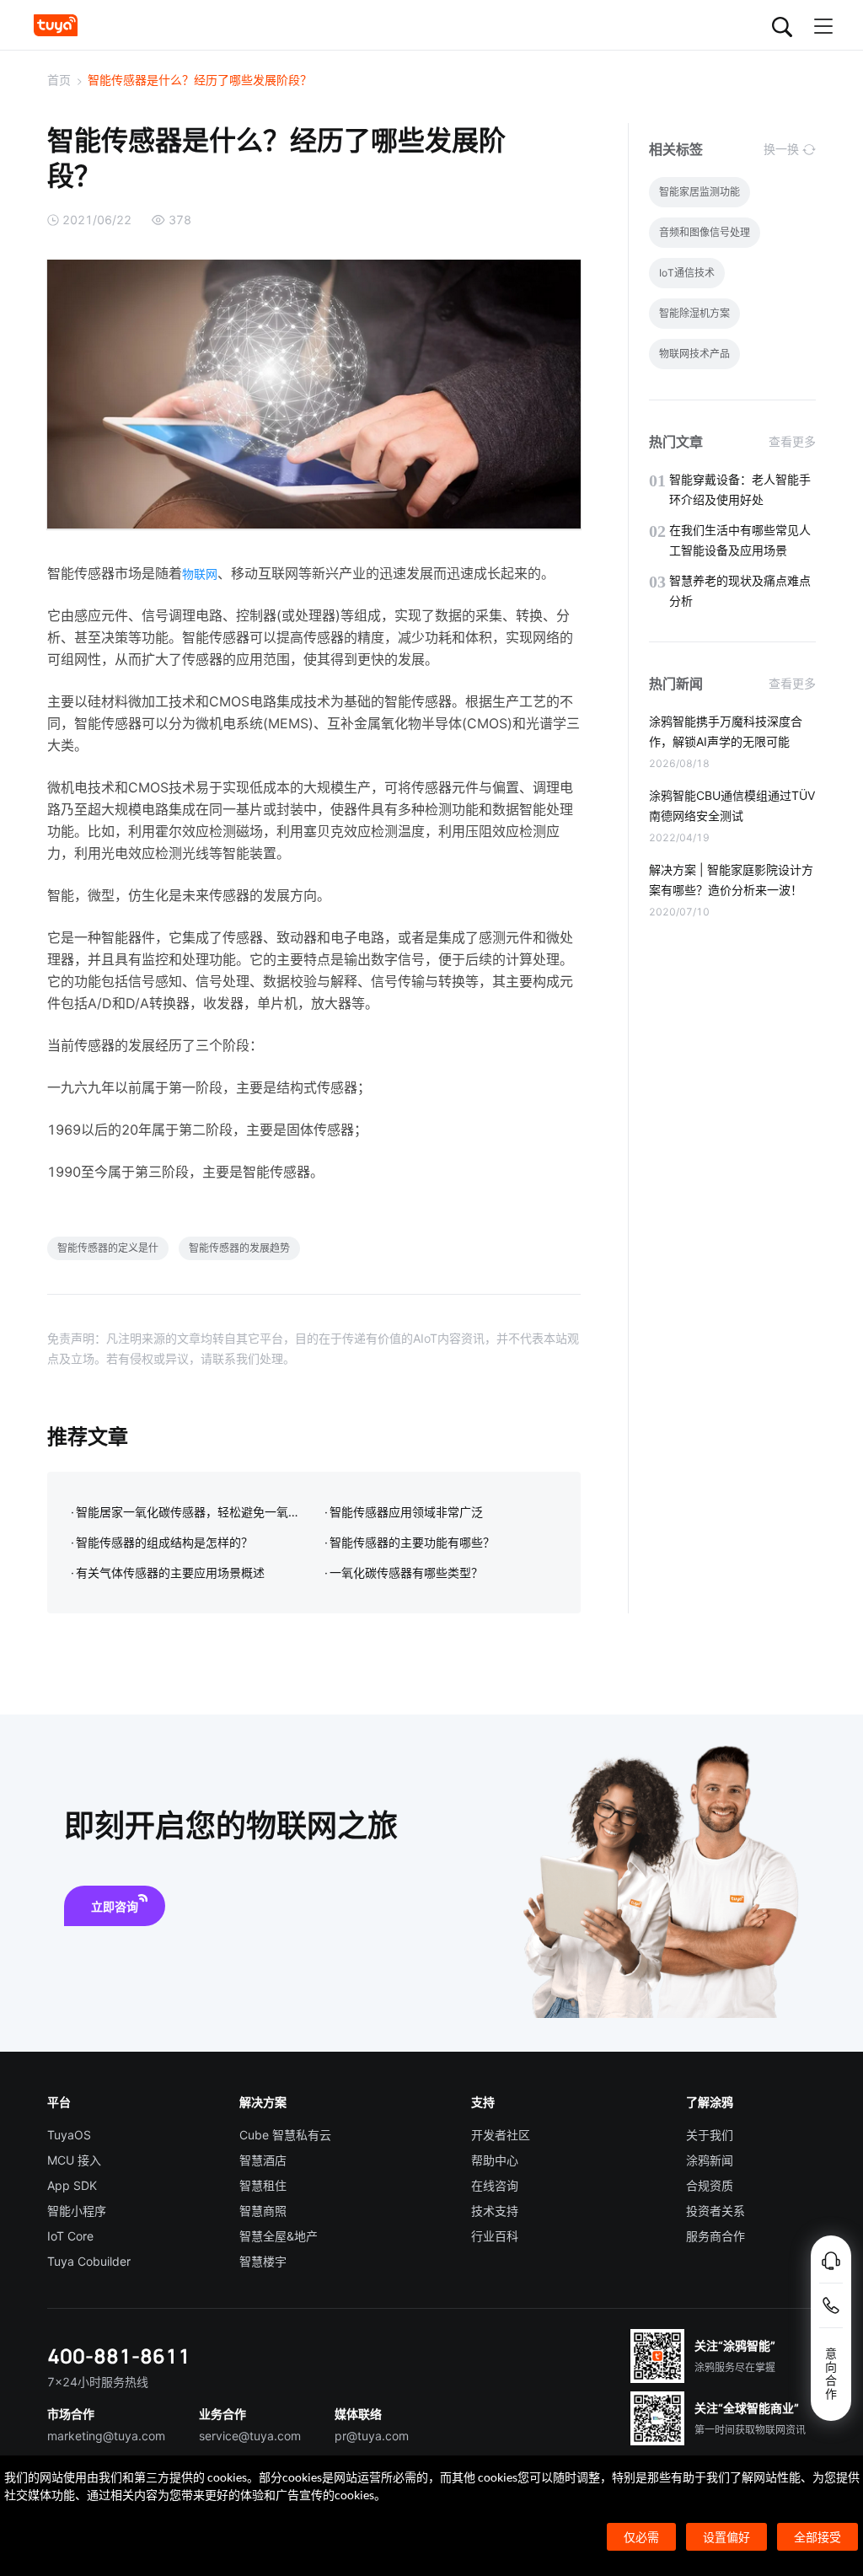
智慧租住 (263, 2185)
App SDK (72, 2185)
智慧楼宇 (263, 2261)
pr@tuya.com (372, 2436)
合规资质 (710, 2185)
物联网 (200, 574)
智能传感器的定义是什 (108, 1248)
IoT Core (70, 2236)
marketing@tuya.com (106, 2436)
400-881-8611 (119, 2356)
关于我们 (710, 2135)
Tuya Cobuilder (89, 2261)
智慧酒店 (263, 2160)
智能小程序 (77, 2211)
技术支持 (495, 2211)
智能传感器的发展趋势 (239, 1248)
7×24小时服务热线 (98, 2382)
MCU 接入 (74, 2160)
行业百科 (495, 2236)
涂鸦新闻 (710, 2160)
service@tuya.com (250, 2436)
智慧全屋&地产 (279, 2236)
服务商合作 (716, 2236)
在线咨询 (495, 2185)
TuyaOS (69, 2135)
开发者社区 (501, 2135)
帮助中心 (495, 2160)
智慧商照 (263, 2211)
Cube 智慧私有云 (285, 2135)
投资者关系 (716, 2211)
